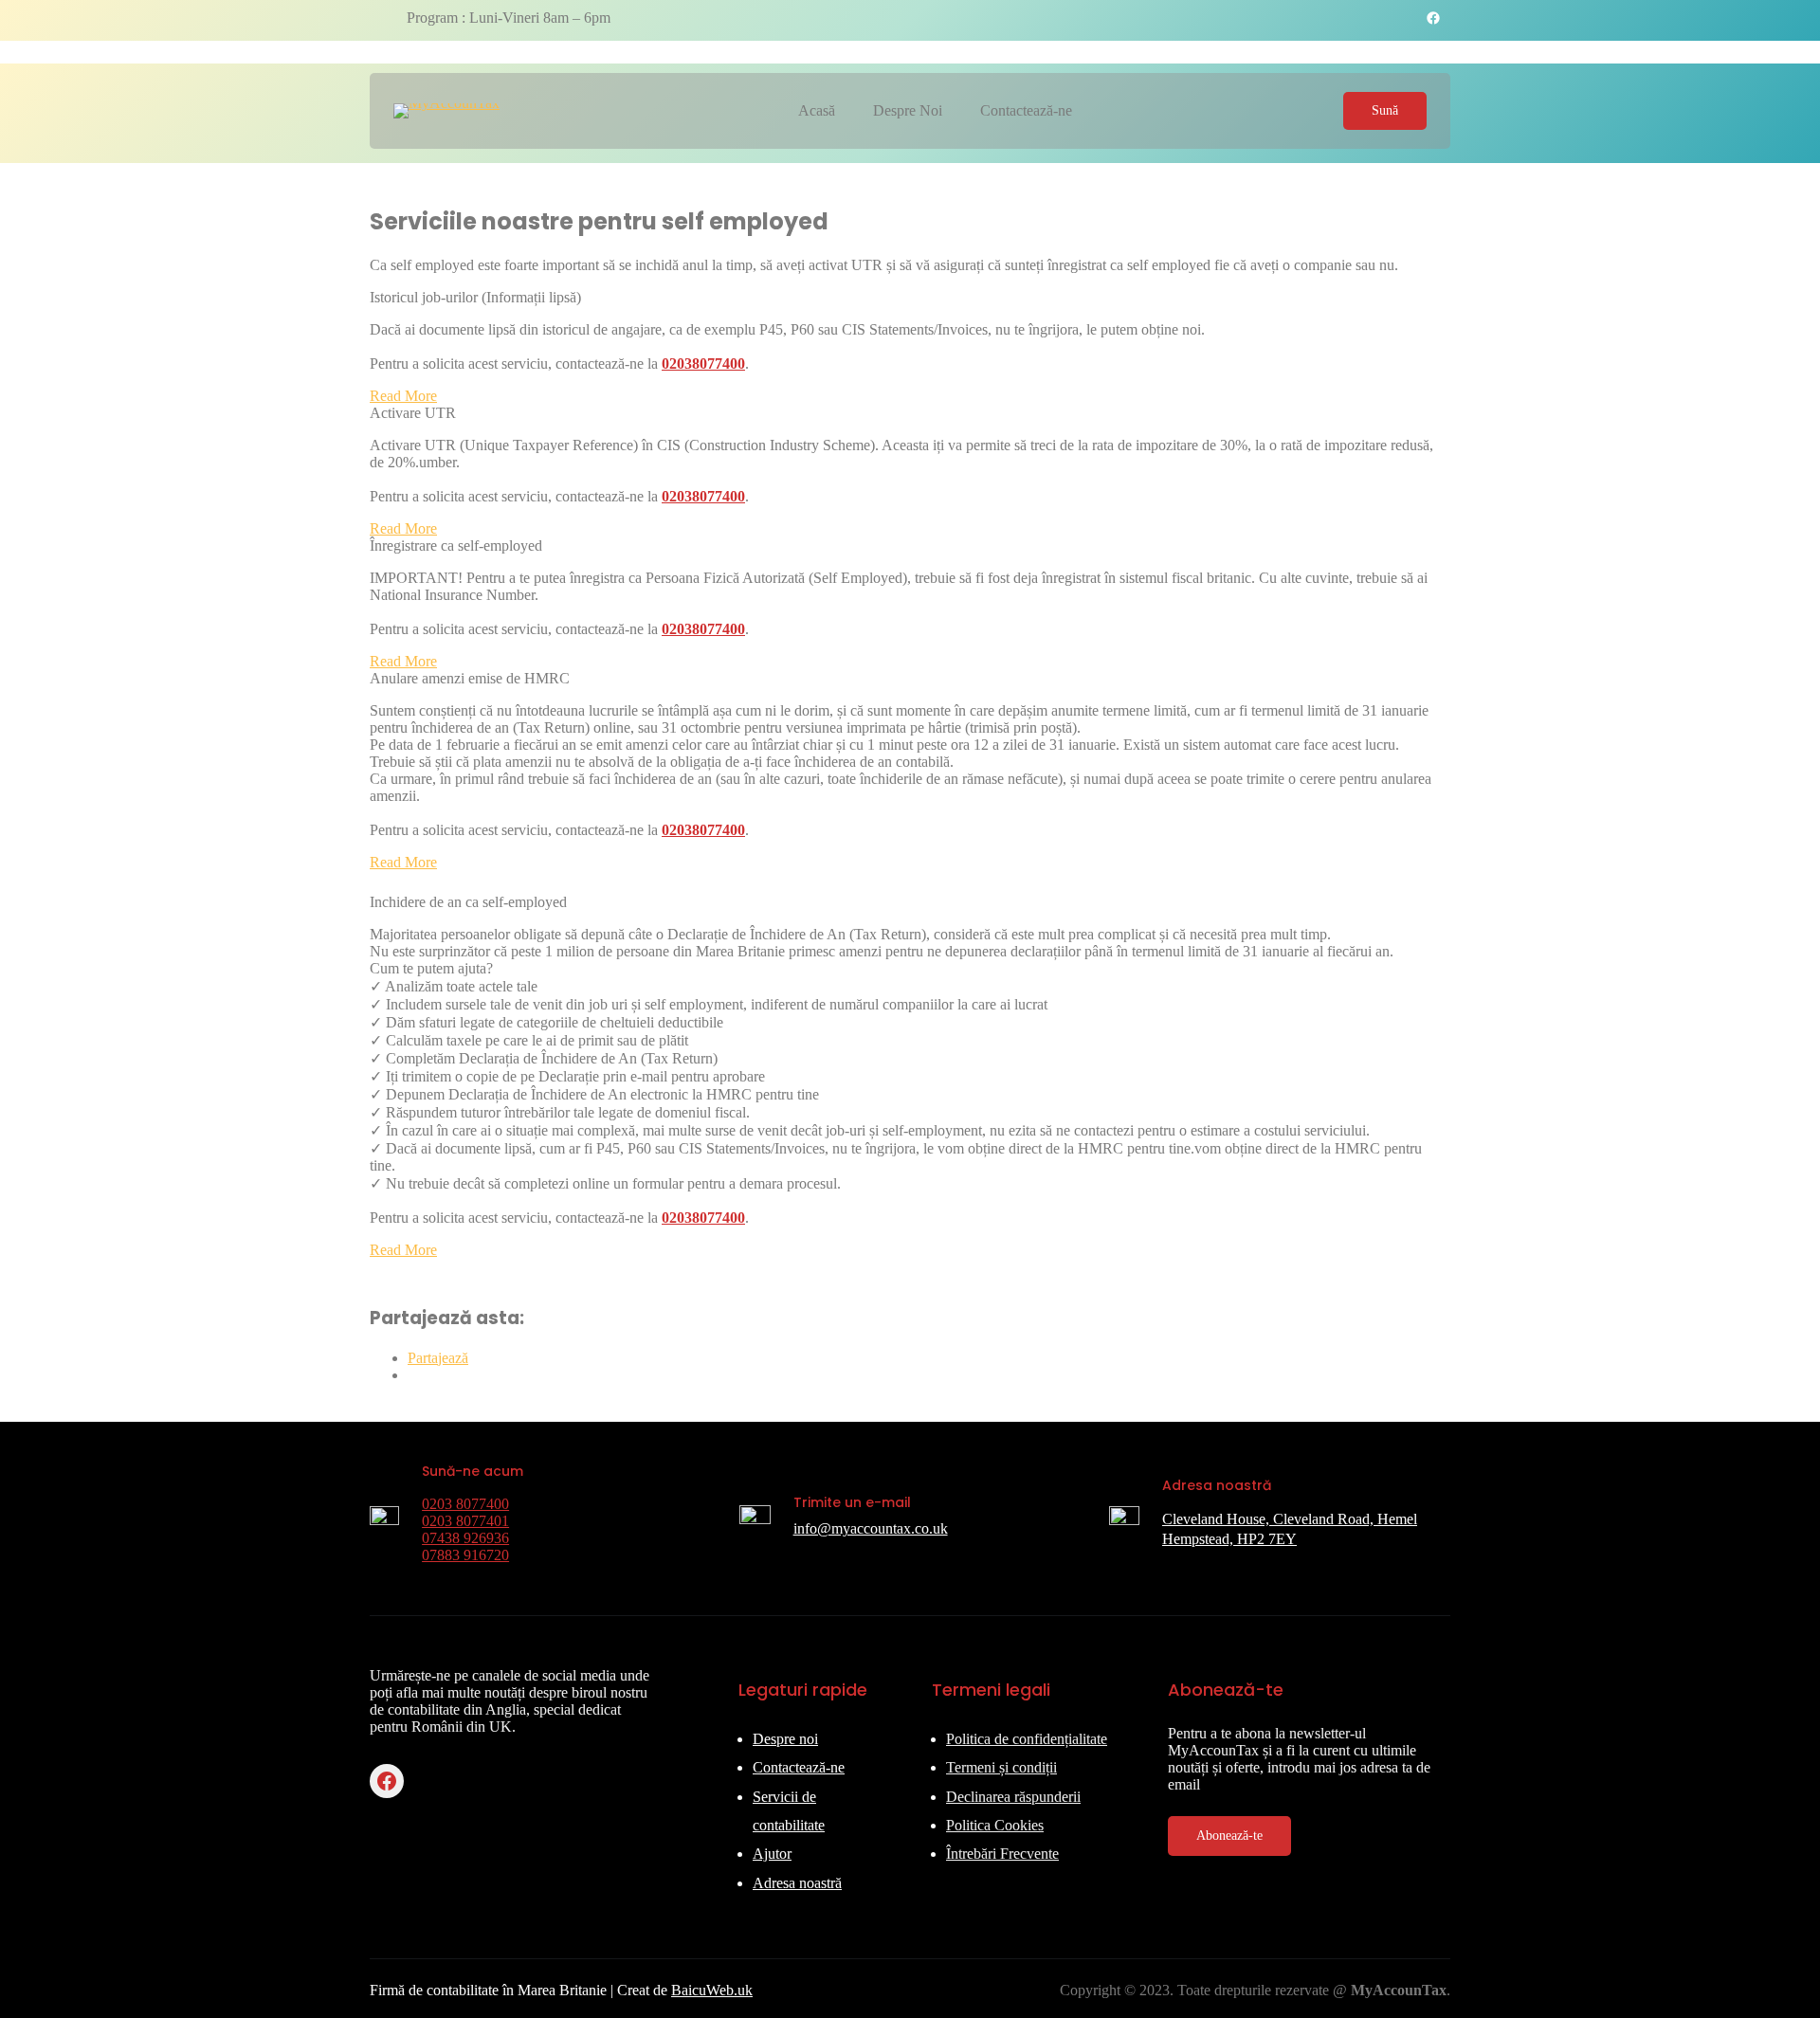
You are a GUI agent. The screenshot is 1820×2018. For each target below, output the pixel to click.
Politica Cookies (995, 1825)
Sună (1385, 110)
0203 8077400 (465, 1504)
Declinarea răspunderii (1013, 1797)
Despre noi (785, 1739)
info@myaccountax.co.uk (871, 1528)
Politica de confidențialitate (1027, 1739)
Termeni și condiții (1001, 1767)
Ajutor (772, 1854)
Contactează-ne (799, 1767)
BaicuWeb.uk (712, 1990)
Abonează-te (1229, 1836)
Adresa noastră (797, 1883)
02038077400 (703, 364)
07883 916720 (465, 1555)
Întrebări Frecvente (1002, 1854)
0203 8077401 (465, 1521)
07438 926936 (465, 1538)
